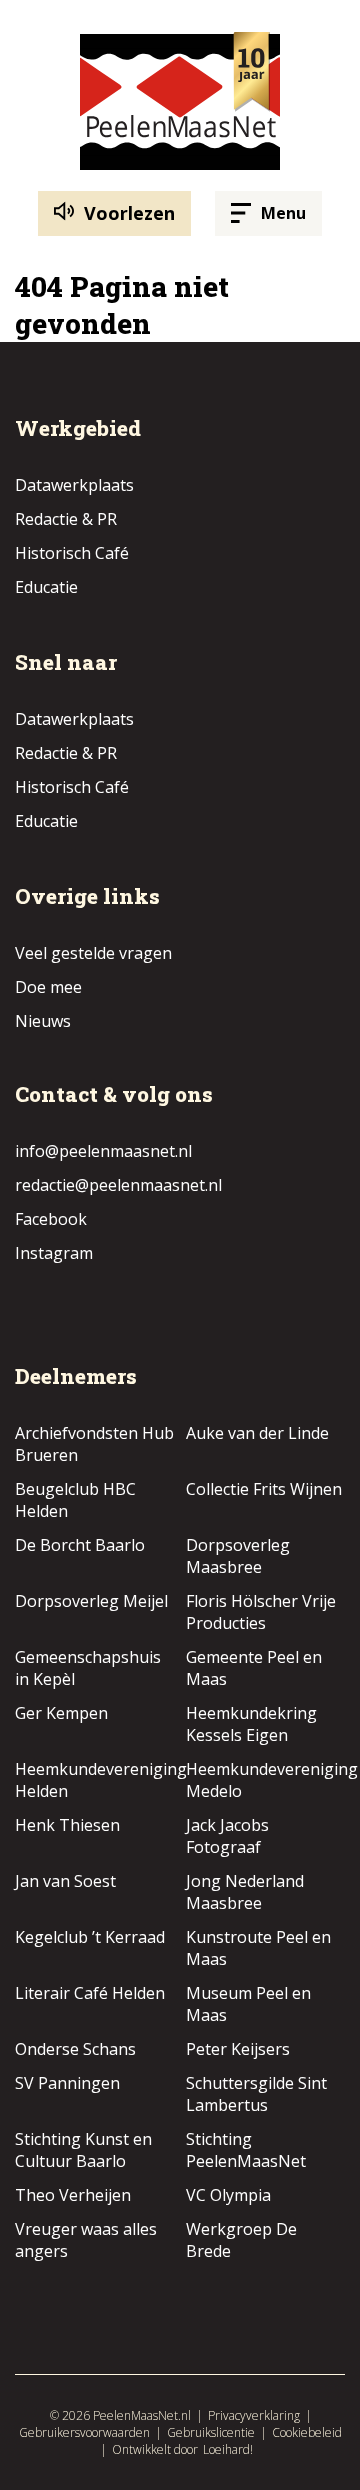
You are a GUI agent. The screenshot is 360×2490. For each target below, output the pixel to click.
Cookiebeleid (307, 2432)
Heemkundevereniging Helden (101, 1780)
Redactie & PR (66, 519)
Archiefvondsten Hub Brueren (94, 1444)
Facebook (51, 1219)
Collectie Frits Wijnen (264, 1489)
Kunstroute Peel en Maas (258, 1948)
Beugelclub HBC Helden (75, 1500)
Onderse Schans (75, 2049)
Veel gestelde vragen (93, 953)
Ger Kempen (61, 1713)
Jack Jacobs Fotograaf (227, 1836)
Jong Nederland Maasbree (245, 1892)
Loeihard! (228, 2449)
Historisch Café (72, 553)
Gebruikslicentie (211, 2432)
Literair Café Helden (90, 1993)
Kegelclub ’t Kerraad (90, 1937)
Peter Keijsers (238, 2049)
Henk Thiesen (67, 1825)
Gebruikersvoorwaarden (84, 2432)
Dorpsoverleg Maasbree (238, 1556)
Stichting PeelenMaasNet (246, 2150)
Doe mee (48, 987)
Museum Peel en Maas (248, 2004)
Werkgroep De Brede (241, 2240)
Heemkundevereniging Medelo (272, 1780)
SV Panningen (67, 2083)
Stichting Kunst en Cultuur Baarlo (83, 2150)
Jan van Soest (65, 1881)
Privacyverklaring (254, 2415)
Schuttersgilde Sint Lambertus (256, 2094)
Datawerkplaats (74, 485)
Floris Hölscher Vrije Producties (261, 1612)
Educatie (46, 587)
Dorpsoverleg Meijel (91, 1601)
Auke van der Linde (257, 1433)
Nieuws (43, 1021)
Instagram (54, 1253)
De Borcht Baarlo (80, 1545)
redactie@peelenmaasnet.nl (118, 1185)
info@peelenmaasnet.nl (103, 1151)
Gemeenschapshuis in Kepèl (88, 1668)
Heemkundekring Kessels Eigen (251, 1724)
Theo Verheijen (73, 2195)
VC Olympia (228, 2195)
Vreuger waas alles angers (86, 2240)
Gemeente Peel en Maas (254, 1668)
